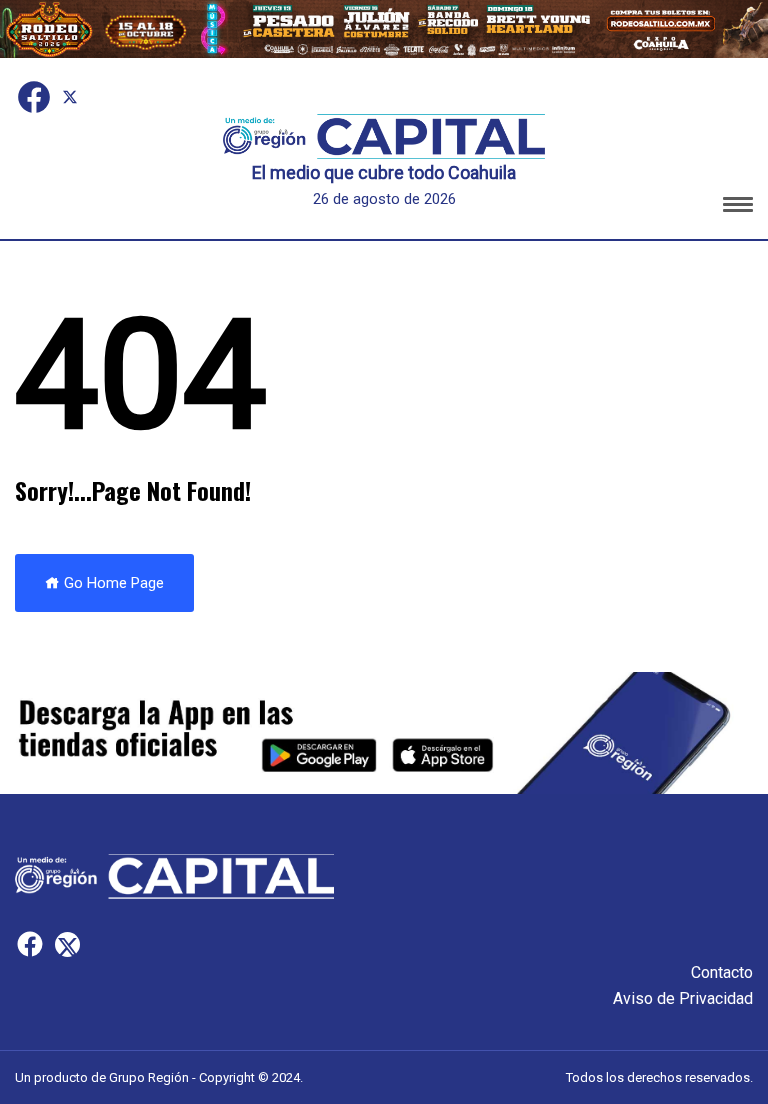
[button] (738, 207)
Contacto (722, 972)
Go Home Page (112, 583)
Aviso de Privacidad (683, 998)
